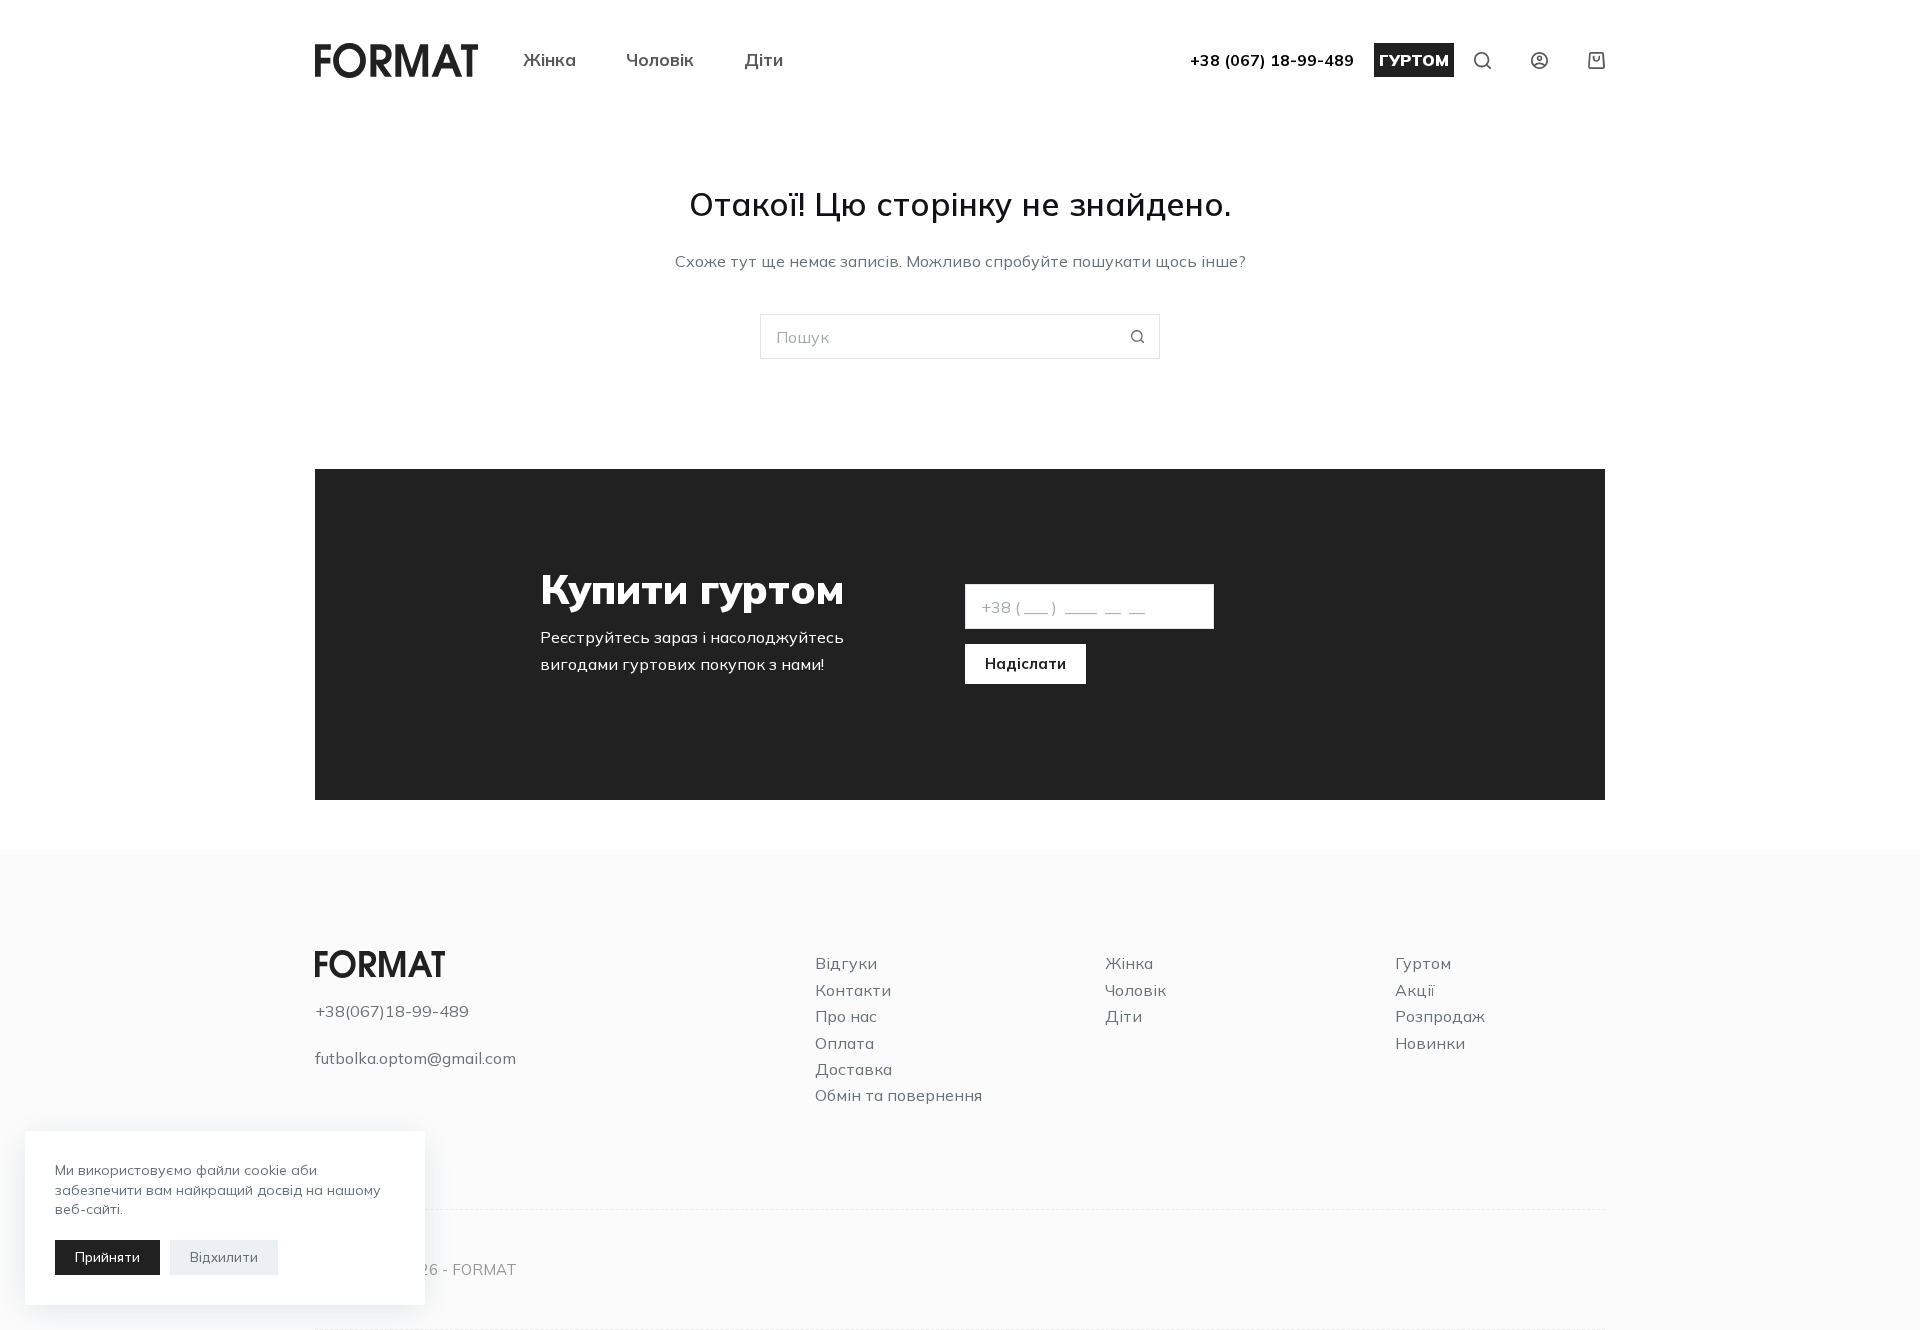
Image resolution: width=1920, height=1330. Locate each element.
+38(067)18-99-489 (392, 1011)
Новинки (1430, 1043)
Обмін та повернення (898, 1095)
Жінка (549, 59)
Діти (763, 59)
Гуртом (1423, 963)
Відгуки (846, 963)
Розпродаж (1440, 1016)
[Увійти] (1539, 60)
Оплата (844, 1043)
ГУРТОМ (1414, 60)
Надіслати (1025, 663)
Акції (1415, 990)
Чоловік (660, 59)
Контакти (853, 990)
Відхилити (224, 1257)
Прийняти (107, 1257)
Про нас (846, 1016)
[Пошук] (1482, 60)
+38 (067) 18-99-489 (1272, 60)
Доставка (853, 1069)
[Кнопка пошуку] (1137, 336)
